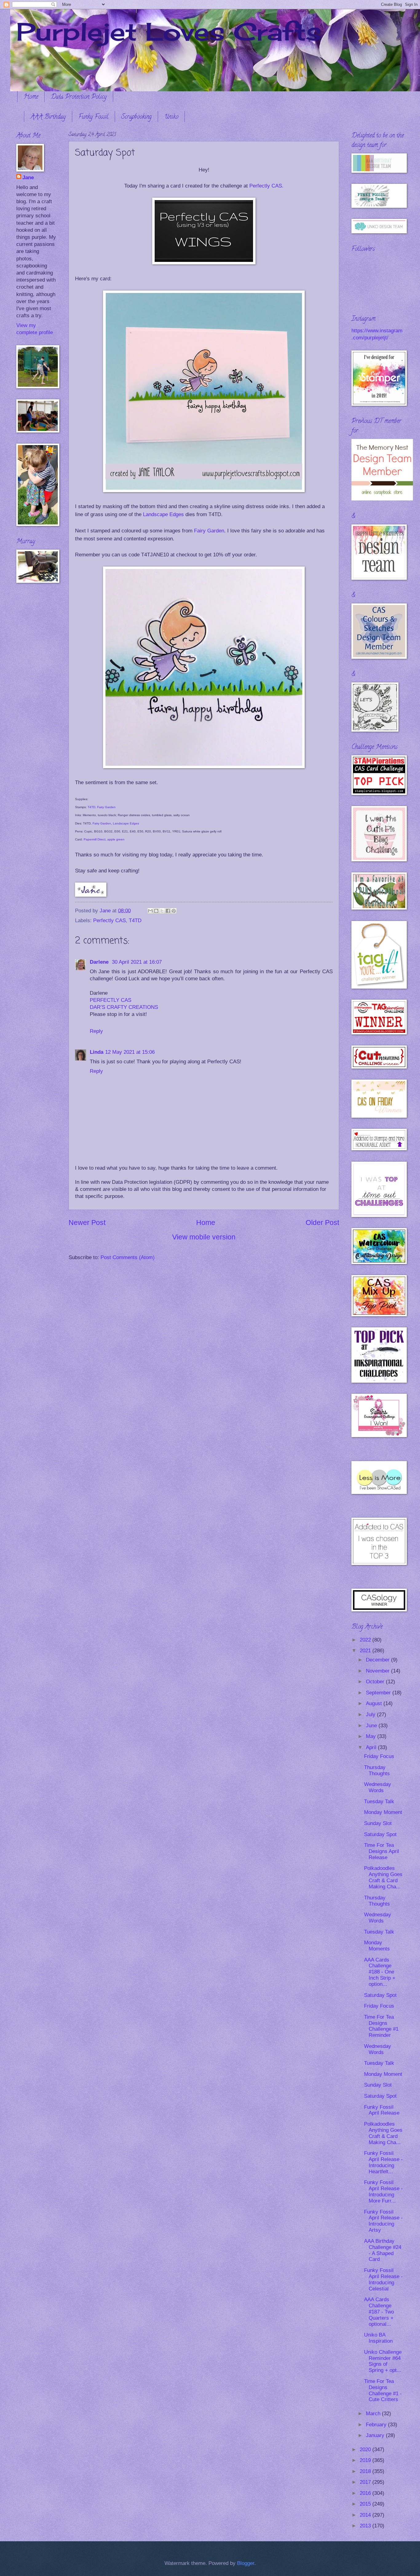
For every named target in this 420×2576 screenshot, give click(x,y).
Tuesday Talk (379, 1802)
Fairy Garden (209, 531)
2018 (366, 2471)
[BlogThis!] (156, 911)
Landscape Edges (163, 514)
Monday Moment (383, 1812)
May (372, 1736)
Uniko (171, 117)
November (378, 1671)
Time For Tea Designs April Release (382, 1851)
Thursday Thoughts (377, 1770)
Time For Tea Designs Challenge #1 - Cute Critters (383, 2390)
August (375, 1703)
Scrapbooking (136, 117)
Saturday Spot (380, 1834)
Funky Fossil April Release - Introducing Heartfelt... (383, 2162)
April (372, 1747)
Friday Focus (379, 1756)
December (378, 1660)
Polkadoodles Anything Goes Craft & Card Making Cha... (383, 1877)
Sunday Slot (378, 1823)
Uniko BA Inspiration (378, 2338)
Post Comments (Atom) (128, 1257)
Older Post (322, 1223)
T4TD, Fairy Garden (101, 807)
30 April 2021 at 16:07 (137, 962)
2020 (366, 2450)
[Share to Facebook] (168, 911)
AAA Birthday (48, 117)
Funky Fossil (93, 117)
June (372, 1726)
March (374, 2414)
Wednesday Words (378, 1787)
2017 (366, 2482)
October (376, 1682)
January (376, 2435)
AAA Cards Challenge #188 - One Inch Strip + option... (380, 1972)
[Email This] (150, 911)
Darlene (100, 962)
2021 (366, 1651)
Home (31, 97)
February (377, 2425)
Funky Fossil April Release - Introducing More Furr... (383, 2192)
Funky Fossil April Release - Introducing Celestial (383, 2280)
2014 (366, 2515)
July (371, 1715)
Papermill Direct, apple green (104, 839)
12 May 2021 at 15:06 (130, 1052)
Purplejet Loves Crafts (169, 31)
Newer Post (87, 1223)
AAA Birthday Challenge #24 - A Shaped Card (383, 2250)
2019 (366, 2460)
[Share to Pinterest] (174, 911)
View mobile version (204, 1237)
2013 (366, 2526)
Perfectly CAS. (266, 186)
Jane (28, 178)
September (379, 1693)
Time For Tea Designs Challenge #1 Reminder (381, 2026)
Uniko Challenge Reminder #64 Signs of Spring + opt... (383, 2361)
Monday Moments (377, 1946)
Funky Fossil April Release (382, 2110)
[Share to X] (162, 911)
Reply (96, 1031)
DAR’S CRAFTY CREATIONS (124, 1007)
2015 (366, 2504)
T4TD (135, 921)
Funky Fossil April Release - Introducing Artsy (383, 2221)
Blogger (246, 2563)
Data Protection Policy (79, 97)
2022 (366, 1640)
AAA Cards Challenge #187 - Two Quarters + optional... (379, 2312)
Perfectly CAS (109, 921)
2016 (366, 2493)
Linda (97, 1052)
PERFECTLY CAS (111, 1000)
